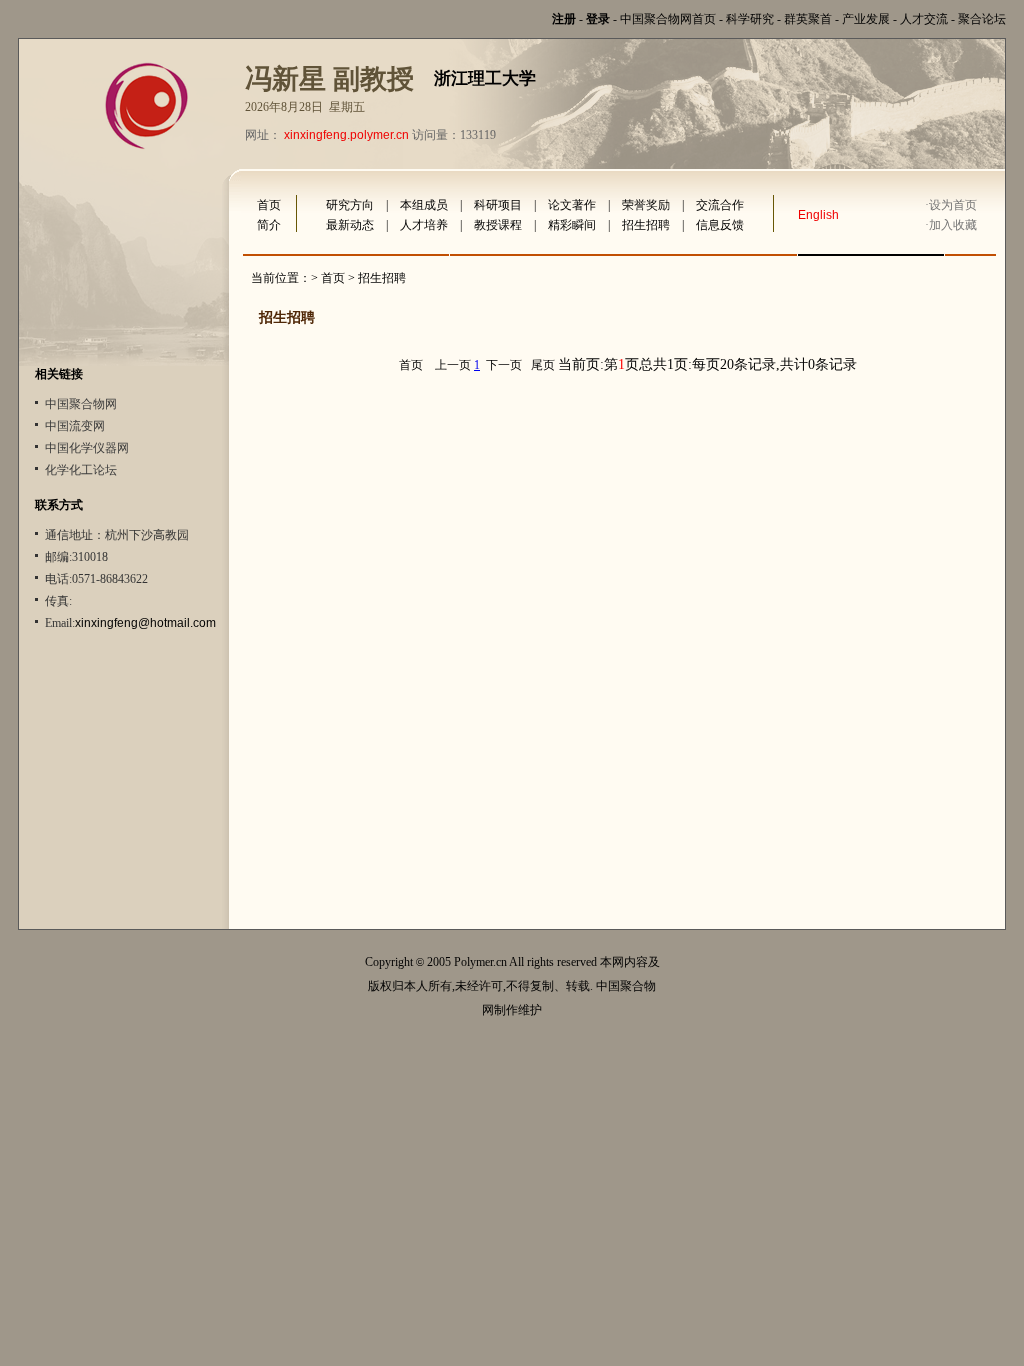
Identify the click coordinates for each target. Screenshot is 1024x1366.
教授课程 (498, 225)
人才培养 (424, 225)
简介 (269, 225)
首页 (269, 205)
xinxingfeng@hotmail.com (145, 623)
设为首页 (953, 205)
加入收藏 (953, 225)
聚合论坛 (982, 19)
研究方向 (350, 205)
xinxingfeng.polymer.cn (346, 135)
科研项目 (498, 205)
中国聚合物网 (81, 404)
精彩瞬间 (572, 225)
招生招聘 (646, 225)
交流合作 (720, 205)
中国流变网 (75, 426)
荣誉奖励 (646, 205)
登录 (598, 19)
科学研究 (750, 19)
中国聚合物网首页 (668, 19)
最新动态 (350, 225)
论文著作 (572, 205)
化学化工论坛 (81, 470)
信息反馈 (720, 225)
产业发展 (866, 19)
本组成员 (424, 205)
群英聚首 (808, 19)
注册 (564, 19)
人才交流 (924, 19)
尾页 (543, 365)
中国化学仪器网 (87, 448)
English (818, 215)
